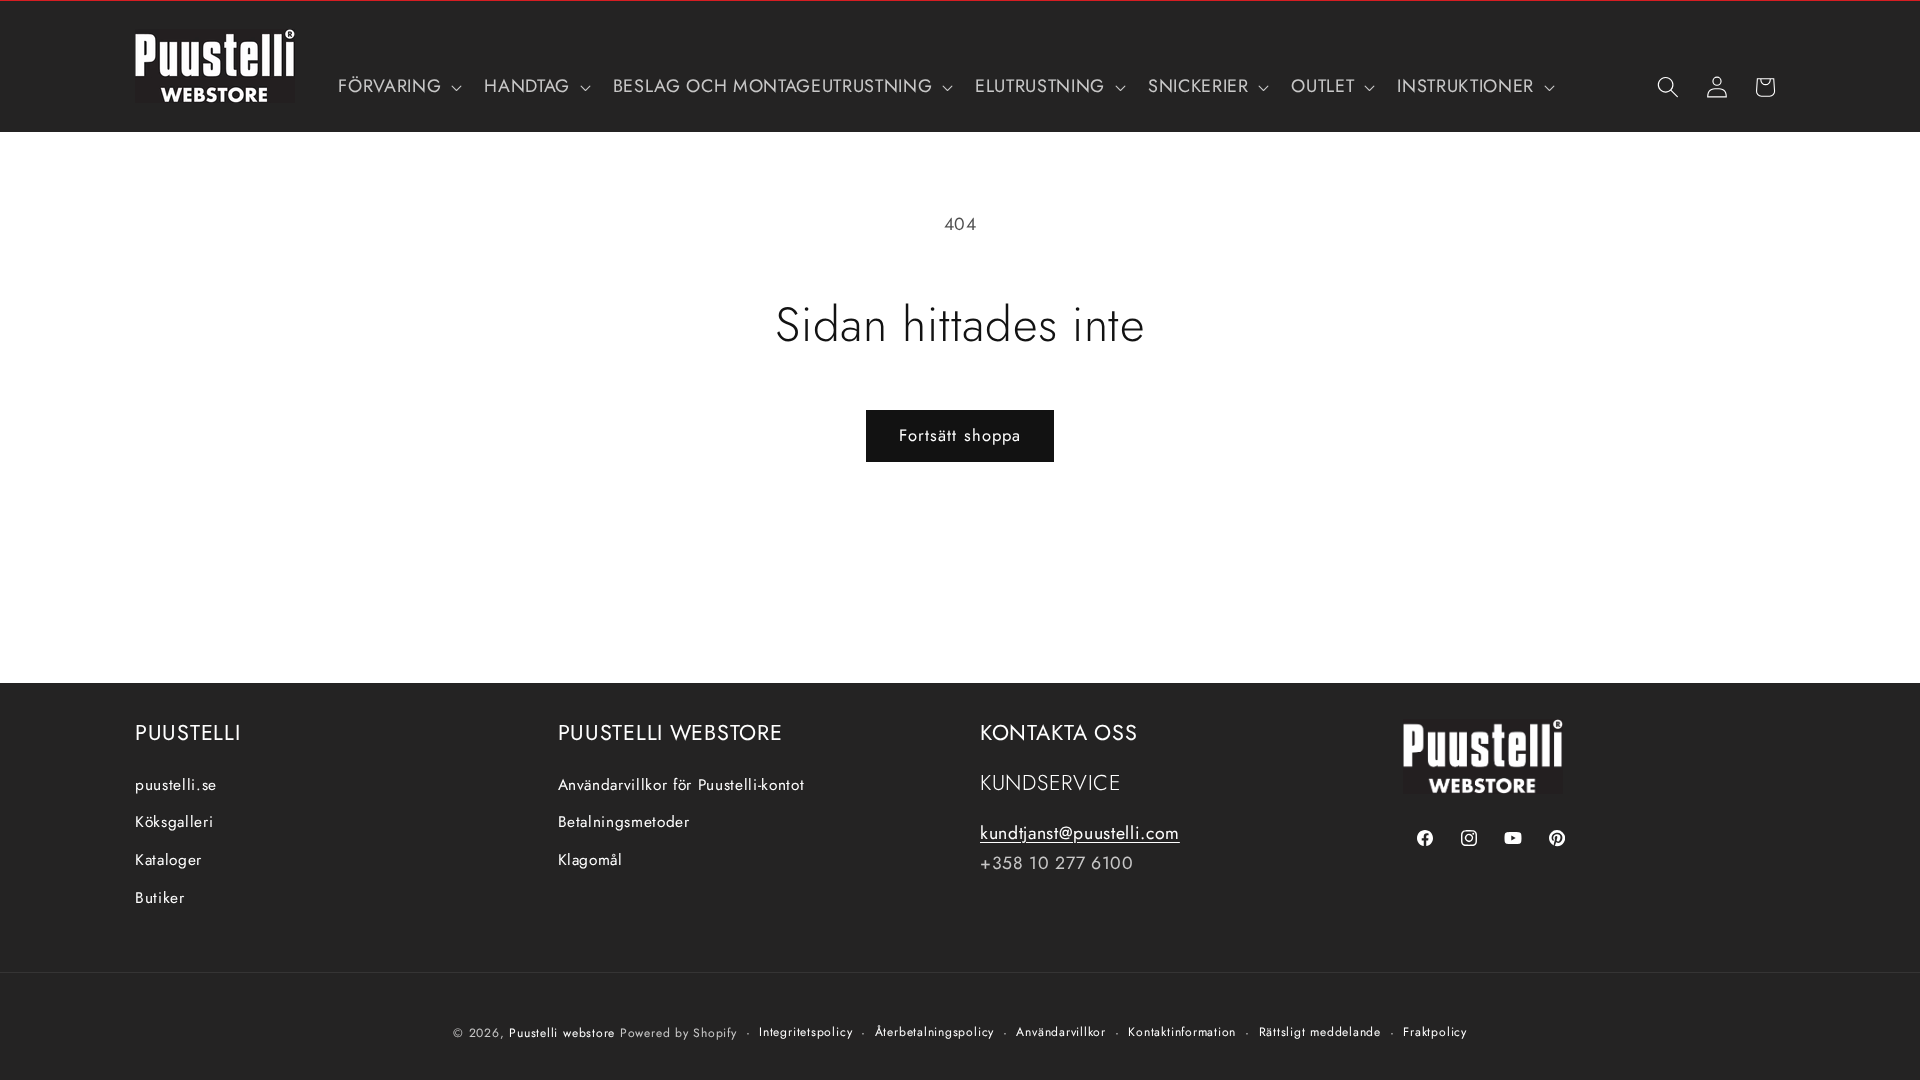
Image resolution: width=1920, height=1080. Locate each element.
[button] (398, 86)
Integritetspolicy (805, 1032)
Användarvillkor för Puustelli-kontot (681, 785)
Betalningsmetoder (624, 822)
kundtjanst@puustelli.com (1080, 833)
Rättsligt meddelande (1320, 1032)
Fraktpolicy (1434, 1032)
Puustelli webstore (562, 1033)
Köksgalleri (174, 822)
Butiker (160, 898)
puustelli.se (176, 785)
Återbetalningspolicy (934, 1032)
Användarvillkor (1061, 1032)
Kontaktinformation (1182, 1032)
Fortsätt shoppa (960, 435)
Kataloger (168, 860)
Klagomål (590, 860)
